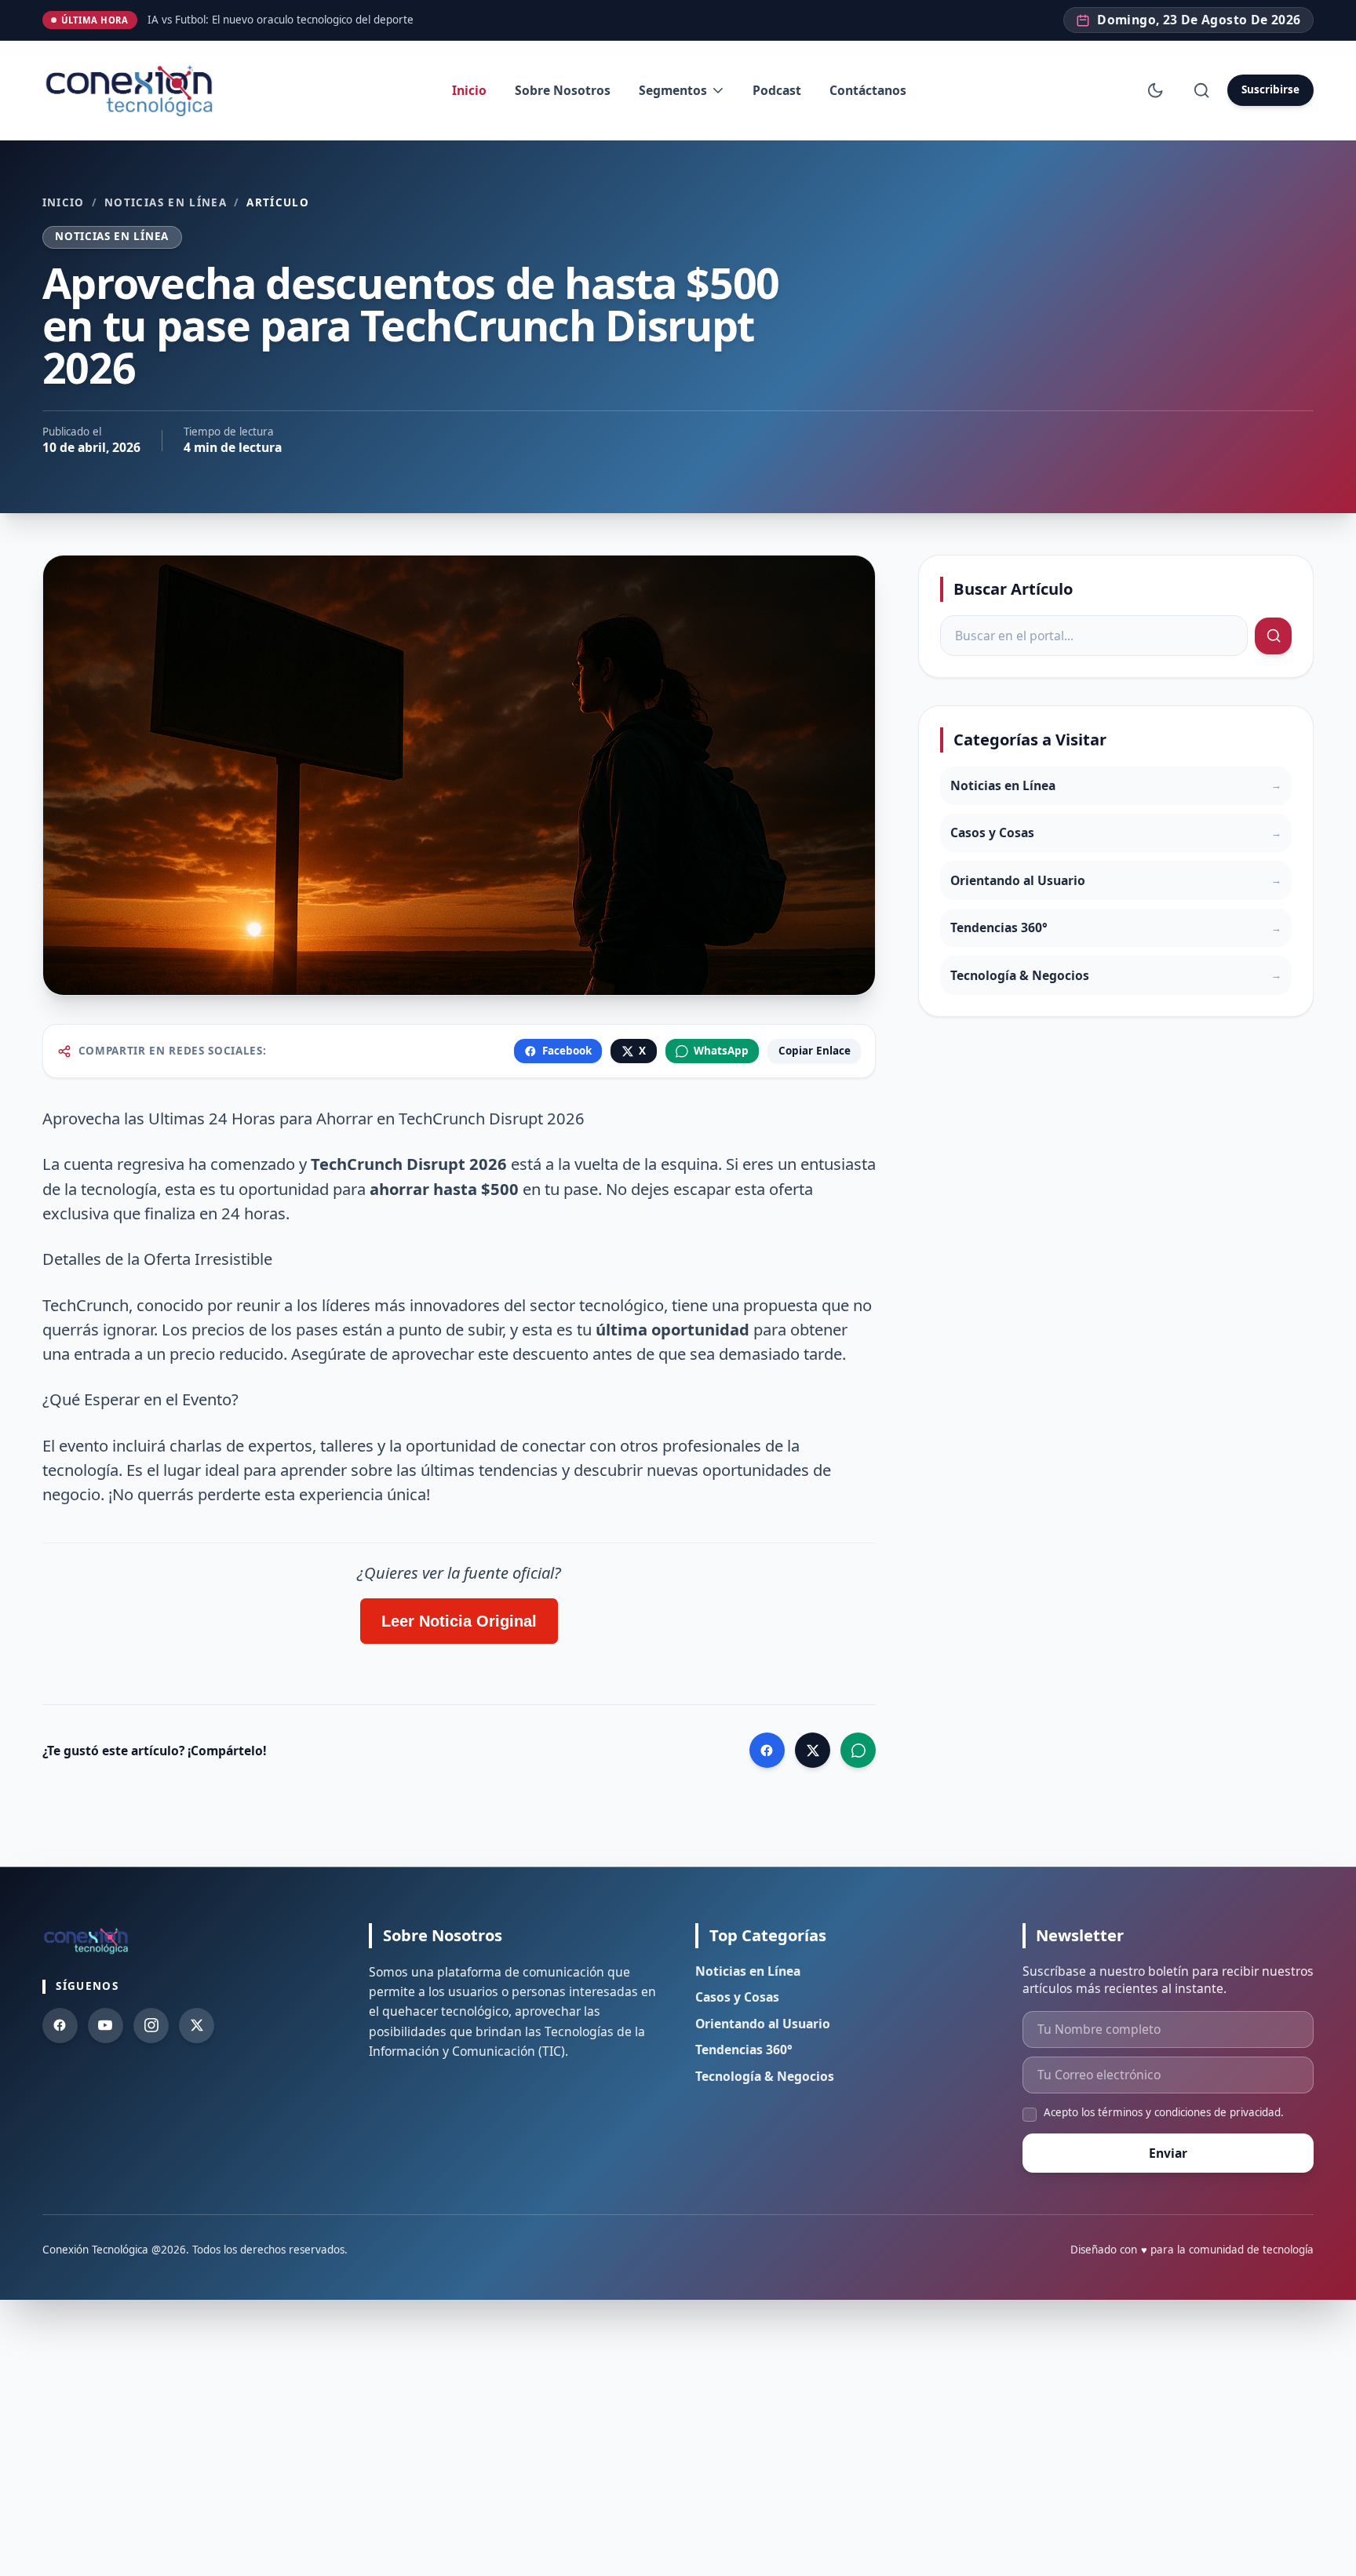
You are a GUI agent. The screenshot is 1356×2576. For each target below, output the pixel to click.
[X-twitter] (197, 2026)
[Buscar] (1201, 90)
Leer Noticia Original (459, 1621)
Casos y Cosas (737, 1997)
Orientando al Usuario (763, 2024)
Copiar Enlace (815, 1051)
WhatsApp (721, 1051)
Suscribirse (1270, 89)
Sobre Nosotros (563, 90)
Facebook (567, 1051)
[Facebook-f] (60, 2026)
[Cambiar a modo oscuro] (1156, 90)
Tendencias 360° (744, 2050)
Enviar (1168, 2153)
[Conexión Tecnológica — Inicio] (133, 91)
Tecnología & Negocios (765, 2076)
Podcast (777, 90)
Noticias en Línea (166, 203)
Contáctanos (868, 90)
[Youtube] (106, 2026)
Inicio (469, 90)
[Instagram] (151, 2026)
